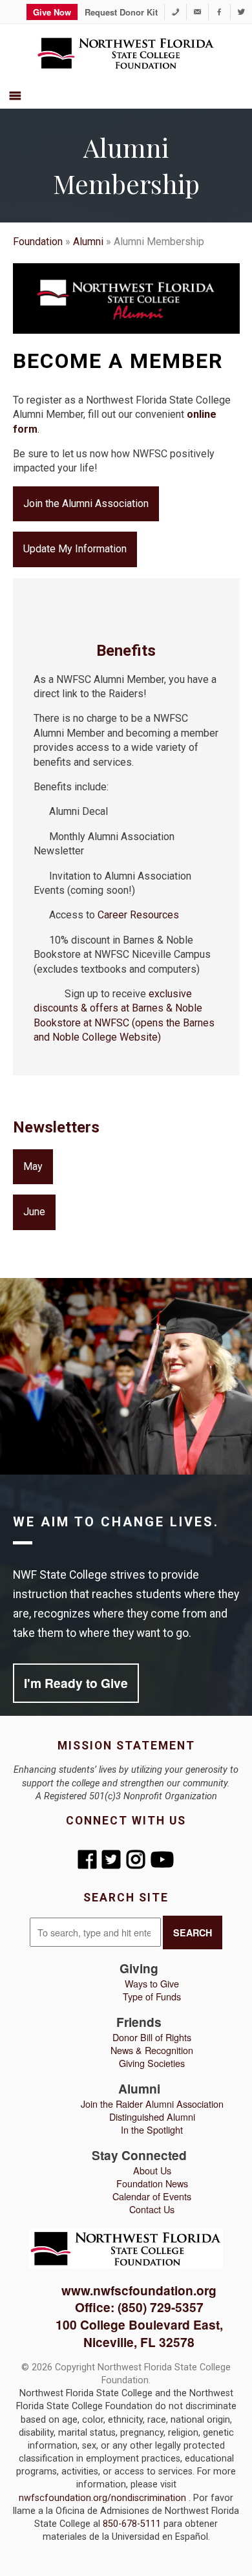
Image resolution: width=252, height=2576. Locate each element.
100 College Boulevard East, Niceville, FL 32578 (139, 2333)
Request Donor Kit (121, 12)
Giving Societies (152, 2063)
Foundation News (152, 2183)
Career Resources (138, 915)
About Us (152, 2170)
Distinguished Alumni (152, 2116)
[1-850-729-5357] (175, 12)
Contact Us (152, 2209)
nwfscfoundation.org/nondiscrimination (104, 2498)
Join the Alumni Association (86, 503)
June (34, 1212)
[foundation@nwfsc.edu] (197, 12)
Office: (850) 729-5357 (139, 2307)
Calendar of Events (152, 2196)
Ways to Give (152, 1983)
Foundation (38, 242)
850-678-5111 (133, 2524)
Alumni (88, 242)
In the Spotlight (152, 2129)
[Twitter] (241, 12)
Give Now (52, 12)
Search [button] (193, 1932)
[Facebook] (219, 12)
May (33, 1166)
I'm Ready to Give (76, 1683)
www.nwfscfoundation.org (139, 2290)
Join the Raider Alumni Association (152, 2104)
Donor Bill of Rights (152, 2037)
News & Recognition (152, 2050)
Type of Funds (152, 1996)
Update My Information (75, 549)
